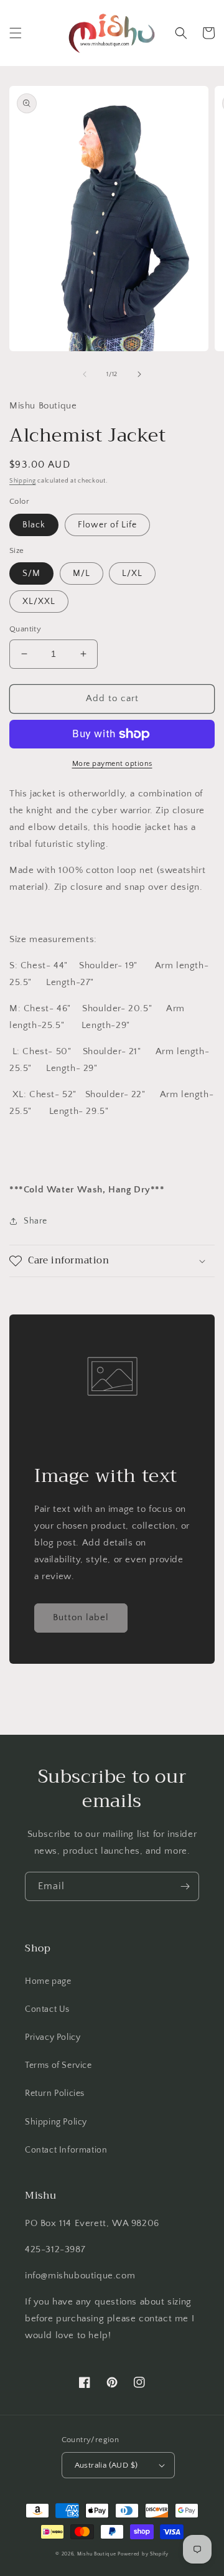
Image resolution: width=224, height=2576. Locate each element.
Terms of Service (58, 2065)
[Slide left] (85, 374)
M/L (82, 573)
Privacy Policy (53, 2037)
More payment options (112, 764)
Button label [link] (81, 1617)
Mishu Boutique (97, 2554)
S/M (31, 573)
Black (34, 525)
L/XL (132, 573)
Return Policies (55, 2093)
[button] (16, 33)
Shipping (23, 481)
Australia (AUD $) (106, 2465)
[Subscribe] (185, 1886)
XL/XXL (39, 602)
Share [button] (35, 1221)
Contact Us (47, 2009)
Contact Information (66, 2150)
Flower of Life (107, 525)
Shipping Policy (56, 2122)
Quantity (25, 629)
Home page (48, 1981)
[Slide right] (139, 374)
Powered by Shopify (143, 2554)
